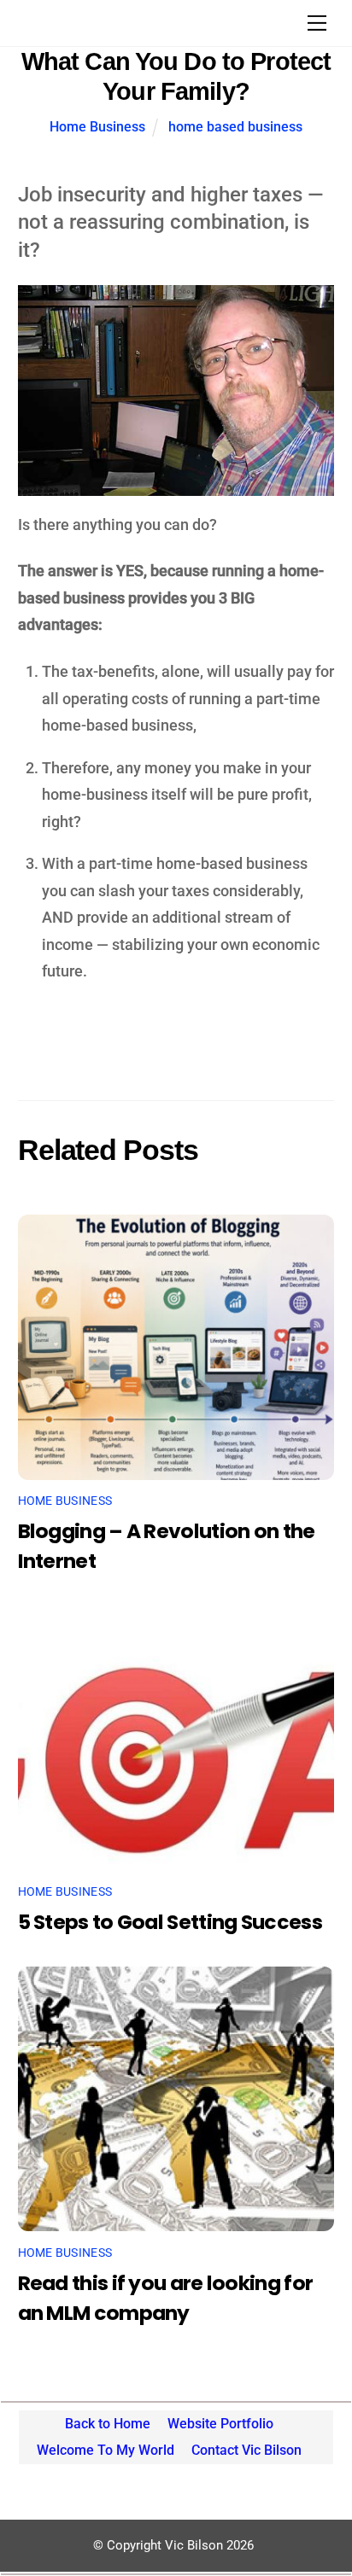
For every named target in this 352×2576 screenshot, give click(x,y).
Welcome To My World (106, 2450)
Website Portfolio (220, 2424)
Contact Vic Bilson (246, 2450)
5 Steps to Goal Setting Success (170, 1922)
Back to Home (108, 2424)
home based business (235, 127)
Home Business (97, 127)
